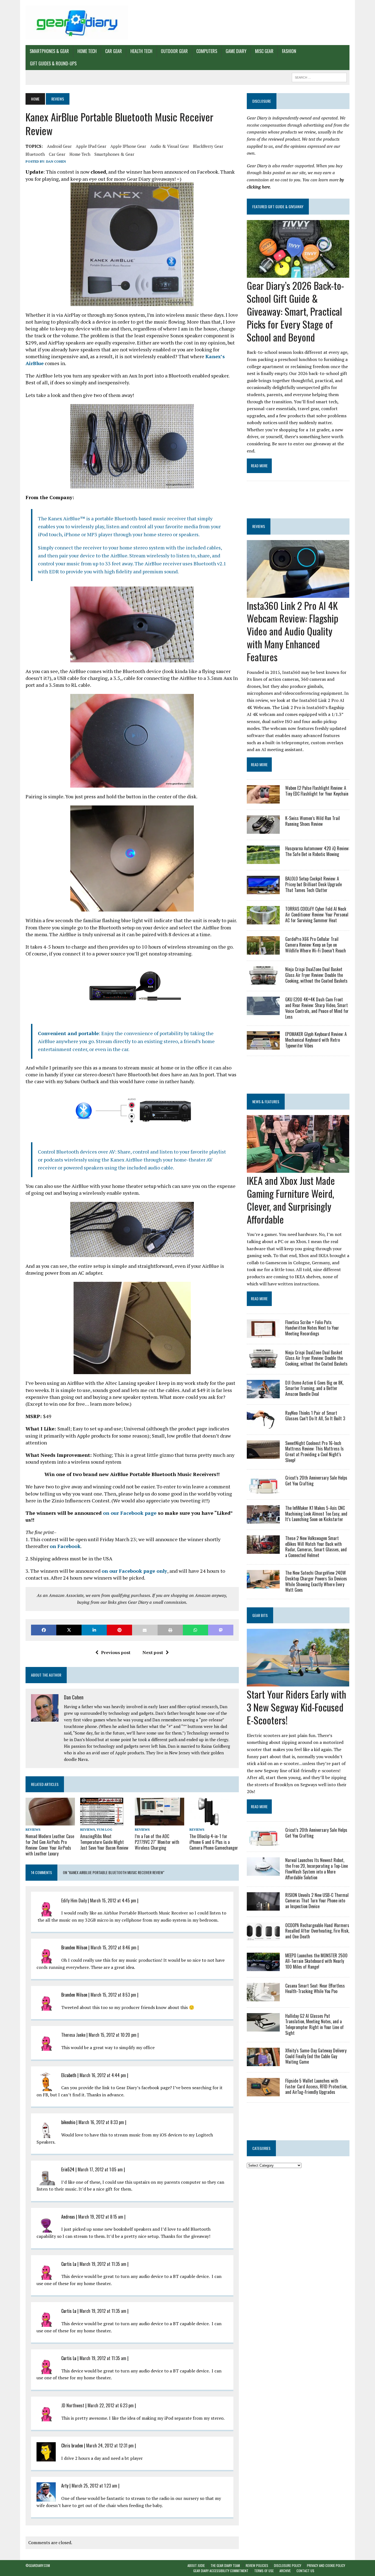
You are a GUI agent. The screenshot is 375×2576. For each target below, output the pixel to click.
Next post (153, 1652)
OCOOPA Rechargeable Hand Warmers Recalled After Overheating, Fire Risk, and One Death (317, 1931)
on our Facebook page (130, 1513)
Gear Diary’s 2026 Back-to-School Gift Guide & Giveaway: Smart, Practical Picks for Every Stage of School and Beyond (295, 311)
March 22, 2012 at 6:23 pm (111, 2405)
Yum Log (104, 1829)
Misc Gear (264, 51)
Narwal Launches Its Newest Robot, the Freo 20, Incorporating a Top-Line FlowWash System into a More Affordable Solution (317, 1869)
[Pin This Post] (119, 1630)
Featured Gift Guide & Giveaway (278, 206)
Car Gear (114, 51)
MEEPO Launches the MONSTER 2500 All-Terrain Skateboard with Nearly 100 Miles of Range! (316, 1961)
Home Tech (87, 51)
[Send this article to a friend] (145, 1630)
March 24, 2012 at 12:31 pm (110, 2446)
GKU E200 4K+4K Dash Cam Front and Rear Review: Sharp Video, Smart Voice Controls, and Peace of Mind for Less (317, 1008)
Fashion (289, 51)
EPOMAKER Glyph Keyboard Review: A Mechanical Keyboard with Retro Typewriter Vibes (316, 1040)
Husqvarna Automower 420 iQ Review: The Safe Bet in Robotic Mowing (317, 851)
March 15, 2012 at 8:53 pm (113, 1995)
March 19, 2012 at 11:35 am (103, 2264)
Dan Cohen (56, 161)
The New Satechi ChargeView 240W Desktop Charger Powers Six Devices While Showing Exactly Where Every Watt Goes (316, 1581)
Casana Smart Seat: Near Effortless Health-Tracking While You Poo (315, 1989)
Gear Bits (260, 1615)
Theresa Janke (73, 2035)
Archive (285, 2571)
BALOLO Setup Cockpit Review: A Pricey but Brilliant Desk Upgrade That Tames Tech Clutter (314, 884)
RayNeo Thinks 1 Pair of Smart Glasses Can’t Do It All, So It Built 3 (315, 1416)
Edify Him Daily (74, 1900)
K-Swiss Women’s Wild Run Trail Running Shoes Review (313, 821)
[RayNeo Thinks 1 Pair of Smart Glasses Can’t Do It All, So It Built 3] (263, 1425)
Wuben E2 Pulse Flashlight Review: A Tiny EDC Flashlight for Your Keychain (317, 791)
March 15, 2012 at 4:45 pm (113, 1900)
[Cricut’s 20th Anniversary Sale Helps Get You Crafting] (263, 1490)
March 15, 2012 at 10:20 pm (113, 2035)
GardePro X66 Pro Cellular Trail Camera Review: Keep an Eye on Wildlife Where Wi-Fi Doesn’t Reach (316, 945)
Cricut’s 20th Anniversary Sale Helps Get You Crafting (316, 1481)
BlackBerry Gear (208, 146)
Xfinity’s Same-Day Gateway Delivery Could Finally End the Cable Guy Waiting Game (316, 2056)
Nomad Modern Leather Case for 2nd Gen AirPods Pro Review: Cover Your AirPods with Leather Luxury (50, 1845)
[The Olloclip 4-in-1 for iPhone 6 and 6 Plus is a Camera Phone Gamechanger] (209, 1822)
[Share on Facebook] (44, 1630)
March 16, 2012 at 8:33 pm (101, 2122)
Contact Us (305, 2571)
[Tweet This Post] (69, 1630)
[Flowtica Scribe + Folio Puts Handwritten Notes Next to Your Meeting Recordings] (263, 1334)
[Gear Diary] (77, 23)
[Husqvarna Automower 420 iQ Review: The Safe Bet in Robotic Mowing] (263, 860)
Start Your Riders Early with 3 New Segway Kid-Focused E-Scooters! (296, 1707)
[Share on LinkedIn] (94, 1630)
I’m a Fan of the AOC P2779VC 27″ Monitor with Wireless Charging (157, 1842)
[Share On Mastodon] (221, 1630)
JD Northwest (73, 2405)
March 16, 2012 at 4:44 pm (103, 2075)
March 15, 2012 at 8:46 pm (114, 1947)
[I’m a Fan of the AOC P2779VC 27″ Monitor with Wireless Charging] (159, 1822)
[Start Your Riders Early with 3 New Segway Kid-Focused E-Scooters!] (298, 1683)
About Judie (196, 2565)
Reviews (33, 1829)
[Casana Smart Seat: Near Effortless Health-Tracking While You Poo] (263, 1997)
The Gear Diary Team (225, 2565)
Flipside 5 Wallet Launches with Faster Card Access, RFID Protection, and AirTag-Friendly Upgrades (316, 2086)
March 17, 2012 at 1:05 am (100, 2169)
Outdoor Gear (174, 51)
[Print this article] (170, 1630)
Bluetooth (35, 154)
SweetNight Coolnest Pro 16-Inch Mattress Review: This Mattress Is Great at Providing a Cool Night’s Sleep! (314, 1452)
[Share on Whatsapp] (195, 1630)
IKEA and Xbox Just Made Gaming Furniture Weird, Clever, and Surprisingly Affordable (291, 1200)
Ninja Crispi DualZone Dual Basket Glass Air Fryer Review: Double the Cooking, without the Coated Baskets (316, 975)
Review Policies (257, 2565)
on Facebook (65, 1546)
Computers (207, 51)
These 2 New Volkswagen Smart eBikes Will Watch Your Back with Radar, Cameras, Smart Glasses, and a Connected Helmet (316, 1547)
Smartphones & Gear (49, 51)
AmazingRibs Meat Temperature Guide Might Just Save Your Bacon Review (104, 1842)
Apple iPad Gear (91, 146)
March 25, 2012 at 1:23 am (94, 2486)
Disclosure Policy (288, 2565)
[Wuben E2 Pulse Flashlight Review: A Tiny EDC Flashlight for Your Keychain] (263, 800)
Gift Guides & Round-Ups (53, 63)
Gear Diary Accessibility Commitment (221, 2571)
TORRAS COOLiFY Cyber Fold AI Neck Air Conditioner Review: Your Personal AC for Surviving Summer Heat (317, 915)
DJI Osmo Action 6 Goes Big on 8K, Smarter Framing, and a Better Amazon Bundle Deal (314, 1388)
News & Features (266, 1101)
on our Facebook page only (134, 1571)
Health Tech (141, 51)
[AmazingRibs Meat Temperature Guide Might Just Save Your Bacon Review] (102, 1822)
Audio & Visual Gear (170, 146)
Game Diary (236, 51)
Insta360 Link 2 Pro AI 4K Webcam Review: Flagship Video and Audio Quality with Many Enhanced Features (293, 631)
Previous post (116, 1652)
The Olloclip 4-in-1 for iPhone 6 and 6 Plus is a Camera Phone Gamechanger (214, 1842)
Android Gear (59, 146)
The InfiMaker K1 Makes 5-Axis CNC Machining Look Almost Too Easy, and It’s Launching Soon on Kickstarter (316, 1514)
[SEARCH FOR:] (319, 77)
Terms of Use (264, 2571)
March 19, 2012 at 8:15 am (101, 2217)
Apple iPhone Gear (128, 146)
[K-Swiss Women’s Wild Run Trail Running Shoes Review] (263, 830)
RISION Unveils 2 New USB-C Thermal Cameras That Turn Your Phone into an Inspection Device (317, 1901)
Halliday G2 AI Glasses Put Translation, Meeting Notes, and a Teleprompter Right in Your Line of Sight (314, 2024)
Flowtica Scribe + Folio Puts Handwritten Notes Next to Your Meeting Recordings (312, 1328)
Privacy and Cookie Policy (326, 2565)
